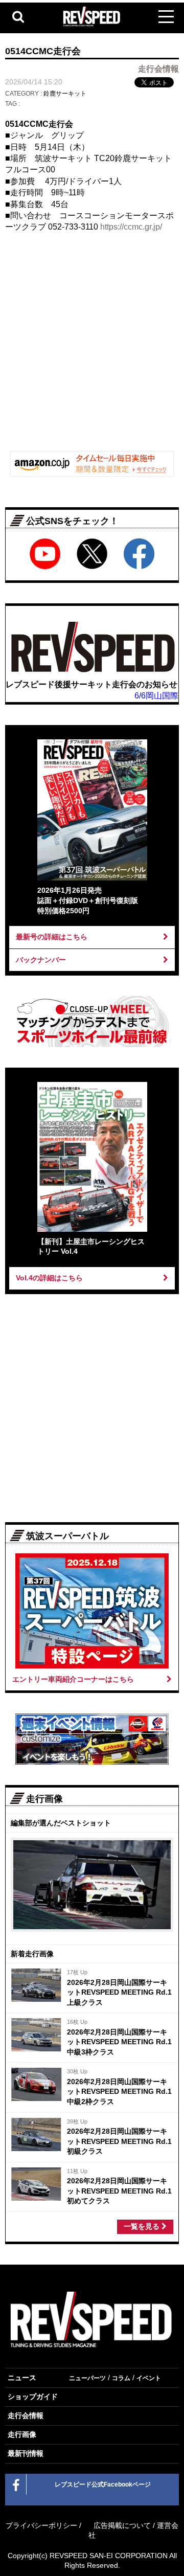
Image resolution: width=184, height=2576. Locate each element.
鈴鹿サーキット (65, 94)
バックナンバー (41, 960)
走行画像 (22, 2434)
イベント (149, 2378)
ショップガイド (33, 2397)
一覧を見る (143, 2226)
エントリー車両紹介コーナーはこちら (73, 1679)
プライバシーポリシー (41, 2525)
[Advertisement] (92, 346)
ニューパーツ (87, 2378)
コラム (121, 2378)
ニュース (22, 2378)
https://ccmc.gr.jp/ (131, 227)
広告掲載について (122, 2525)
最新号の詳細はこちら (52, 937)
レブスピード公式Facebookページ (103, 2484)
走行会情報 (26, 2415)
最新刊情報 (26, 2453)
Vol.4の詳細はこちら (49, 1278)
